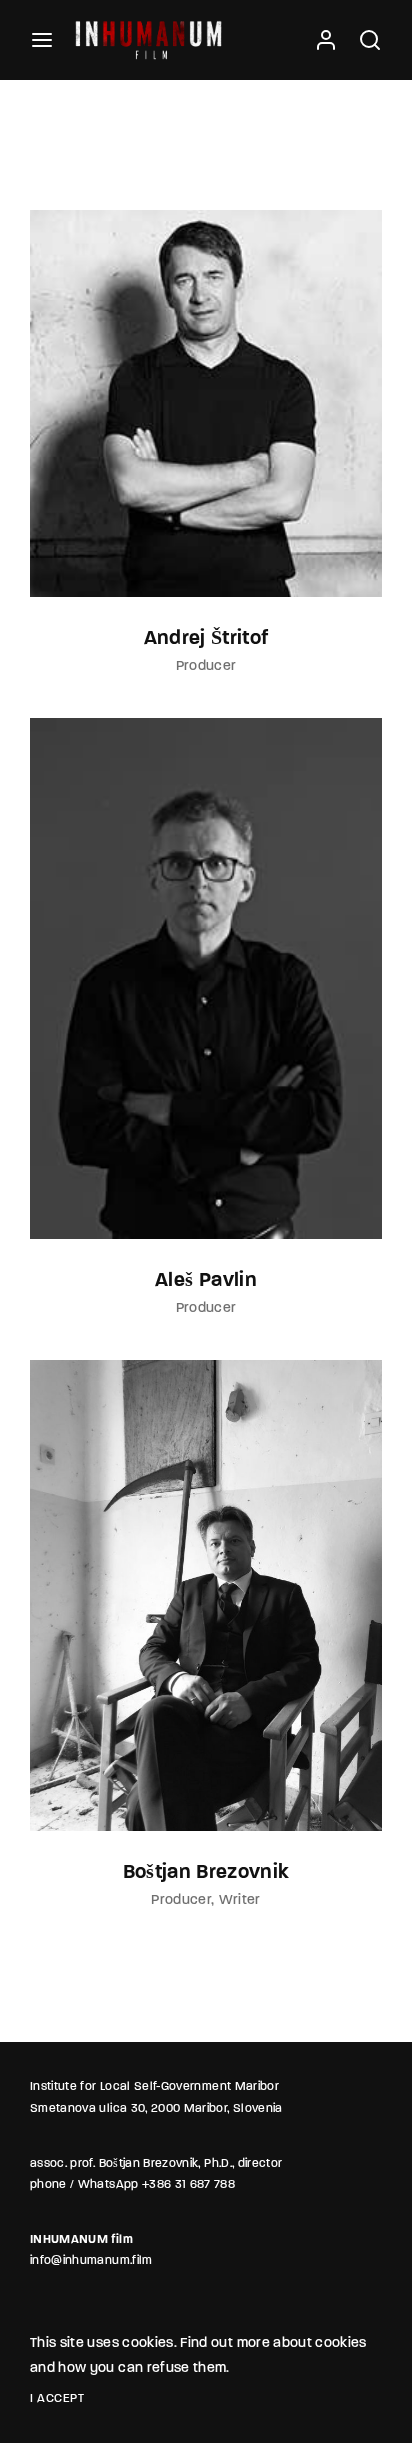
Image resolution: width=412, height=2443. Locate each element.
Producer (206, 666)
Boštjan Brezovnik (206, 1873)
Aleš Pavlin (206, 1281)
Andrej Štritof (206, 639)
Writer (240, 1900)
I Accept (57, 2399)
